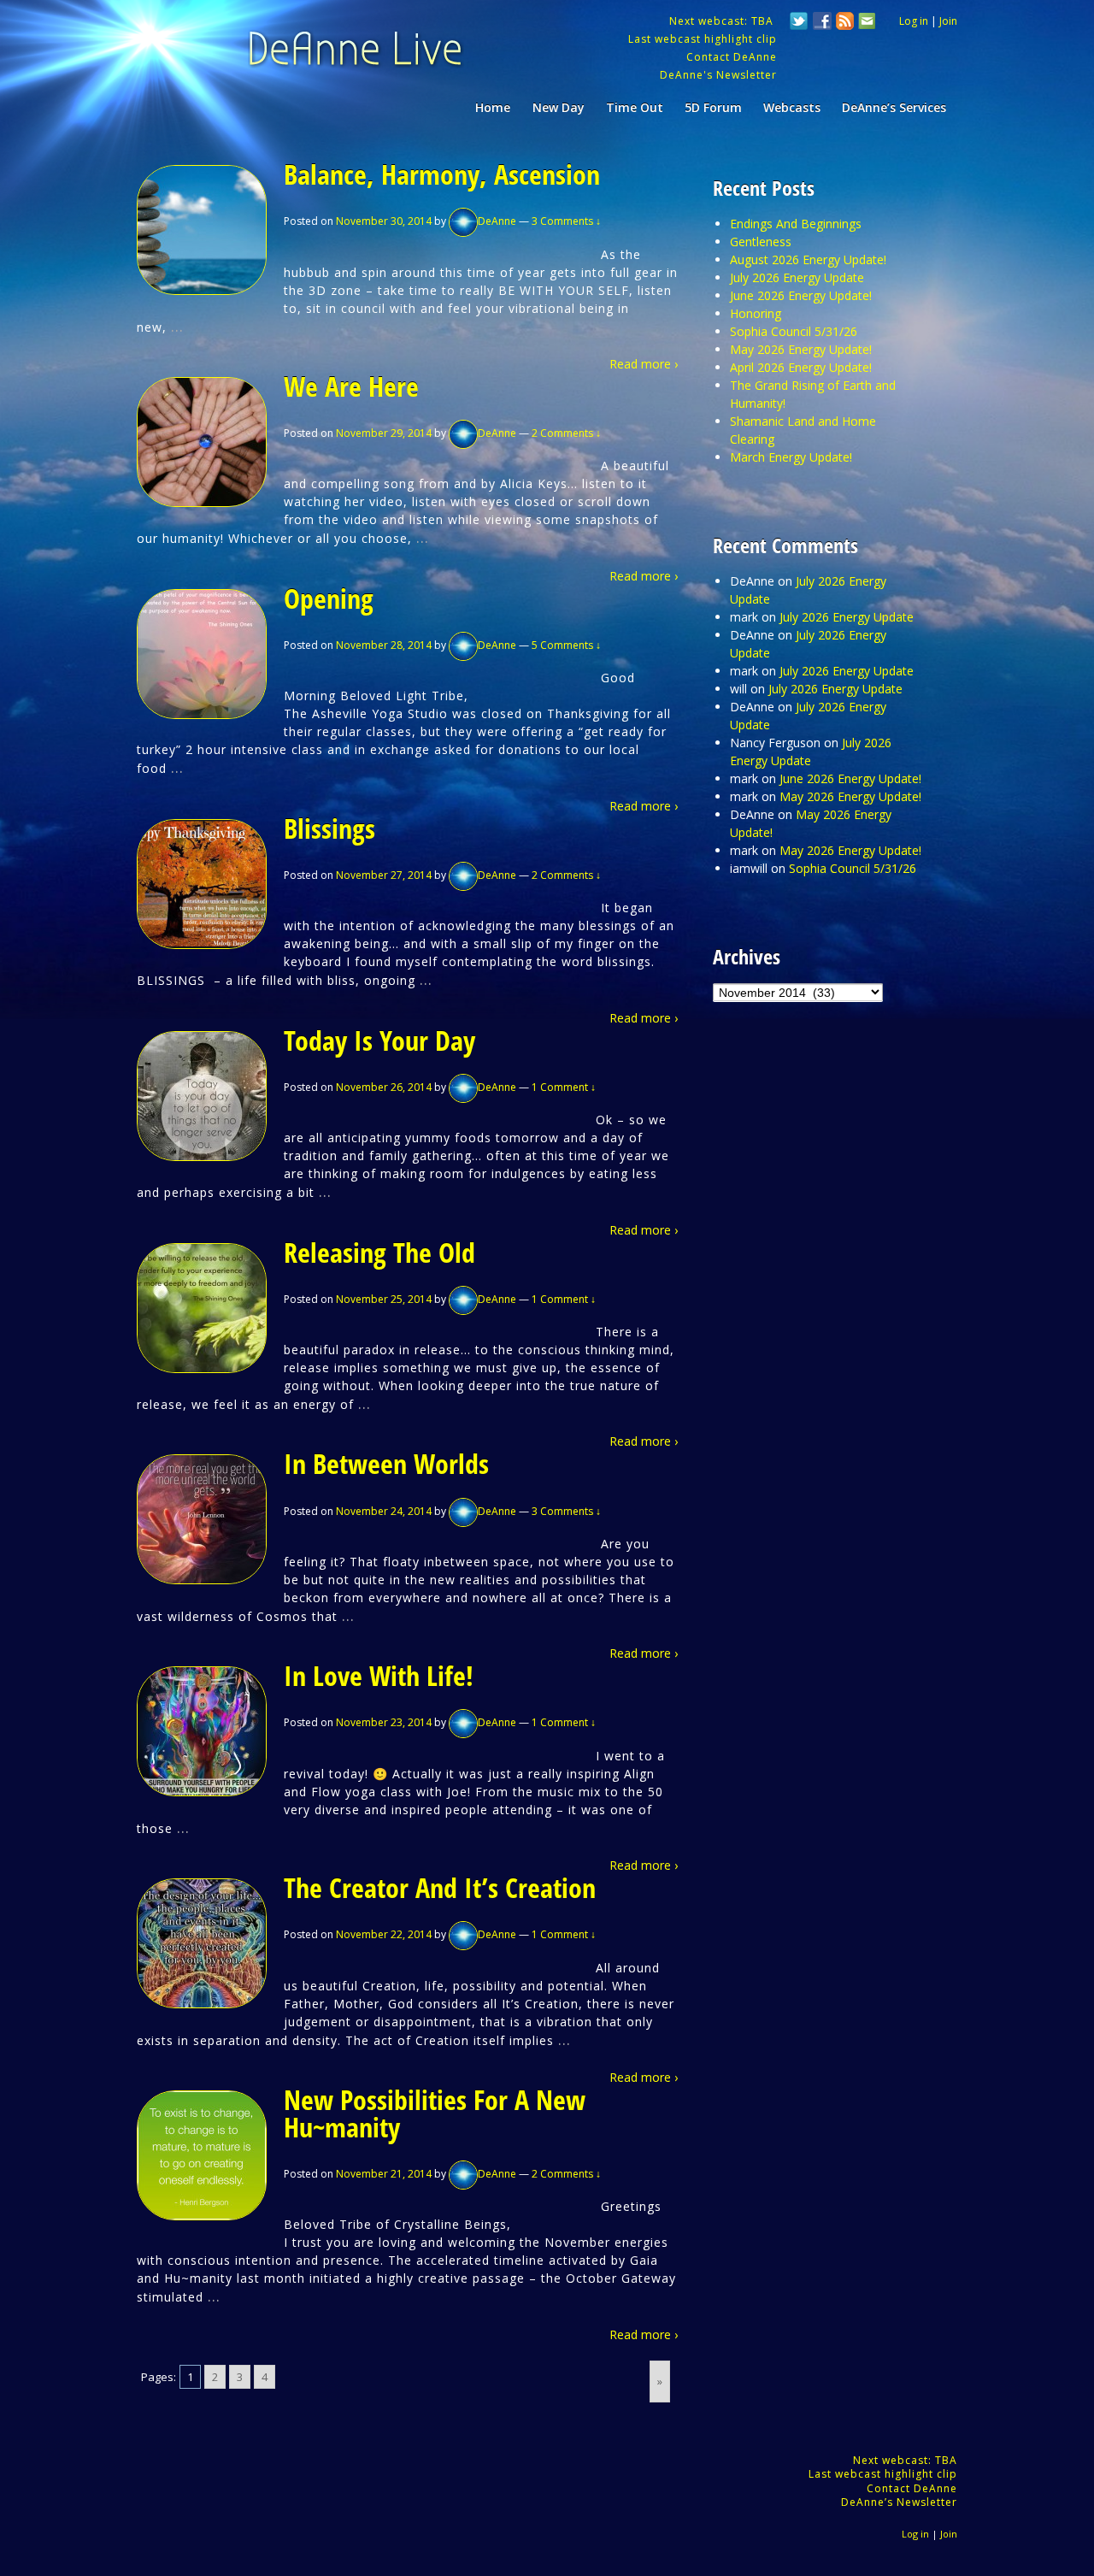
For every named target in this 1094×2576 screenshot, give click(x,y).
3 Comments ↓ (566, 221)
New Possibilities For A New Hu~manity (435, 2113)
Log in (914, 21)
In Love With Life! (379, 1675)
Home (493, 107)
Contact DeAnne (732, 57)
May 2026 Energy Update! (801, 349)
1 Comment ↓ (564, 1087)
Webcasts (792, 107)
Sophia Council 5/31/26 (794, 331)
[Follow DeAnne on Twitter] (799, 23)
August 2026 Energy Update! (808, 259)
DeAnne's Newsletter (718, 75)
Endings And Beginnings (796, 224)
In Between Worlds (386, 1463)
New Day (559, 107)
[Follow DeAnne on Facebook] (822, 23)
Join (948, 21)
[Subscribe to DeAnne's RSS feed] (845, 23)
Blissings (329, 828)
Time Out (635, 107)
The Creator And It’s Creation (440, 1887)
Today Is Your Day (379, 1040)
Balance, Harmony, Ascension (442, 174)
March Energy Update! (791, 457)
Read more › (644, 364)
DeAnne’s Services (894, 107)
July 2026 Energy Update (797, 277)
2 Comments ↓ (566, 433)
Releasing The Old (379, 1252)
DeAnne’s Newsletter (899, 2502)
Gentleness (761, 242)
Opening (329, 598)
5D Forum (713, 107)
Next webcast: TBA (723, 21)
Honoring (756, 313)
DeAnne (497, 221)
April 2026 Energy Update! (801, 367)
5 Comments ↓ (566, 645)
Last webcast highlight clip (703, 39)
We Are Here (351, 386)
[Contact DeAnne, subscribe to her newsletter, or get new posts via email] (866, 23)
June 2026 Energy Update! (801, 295)
